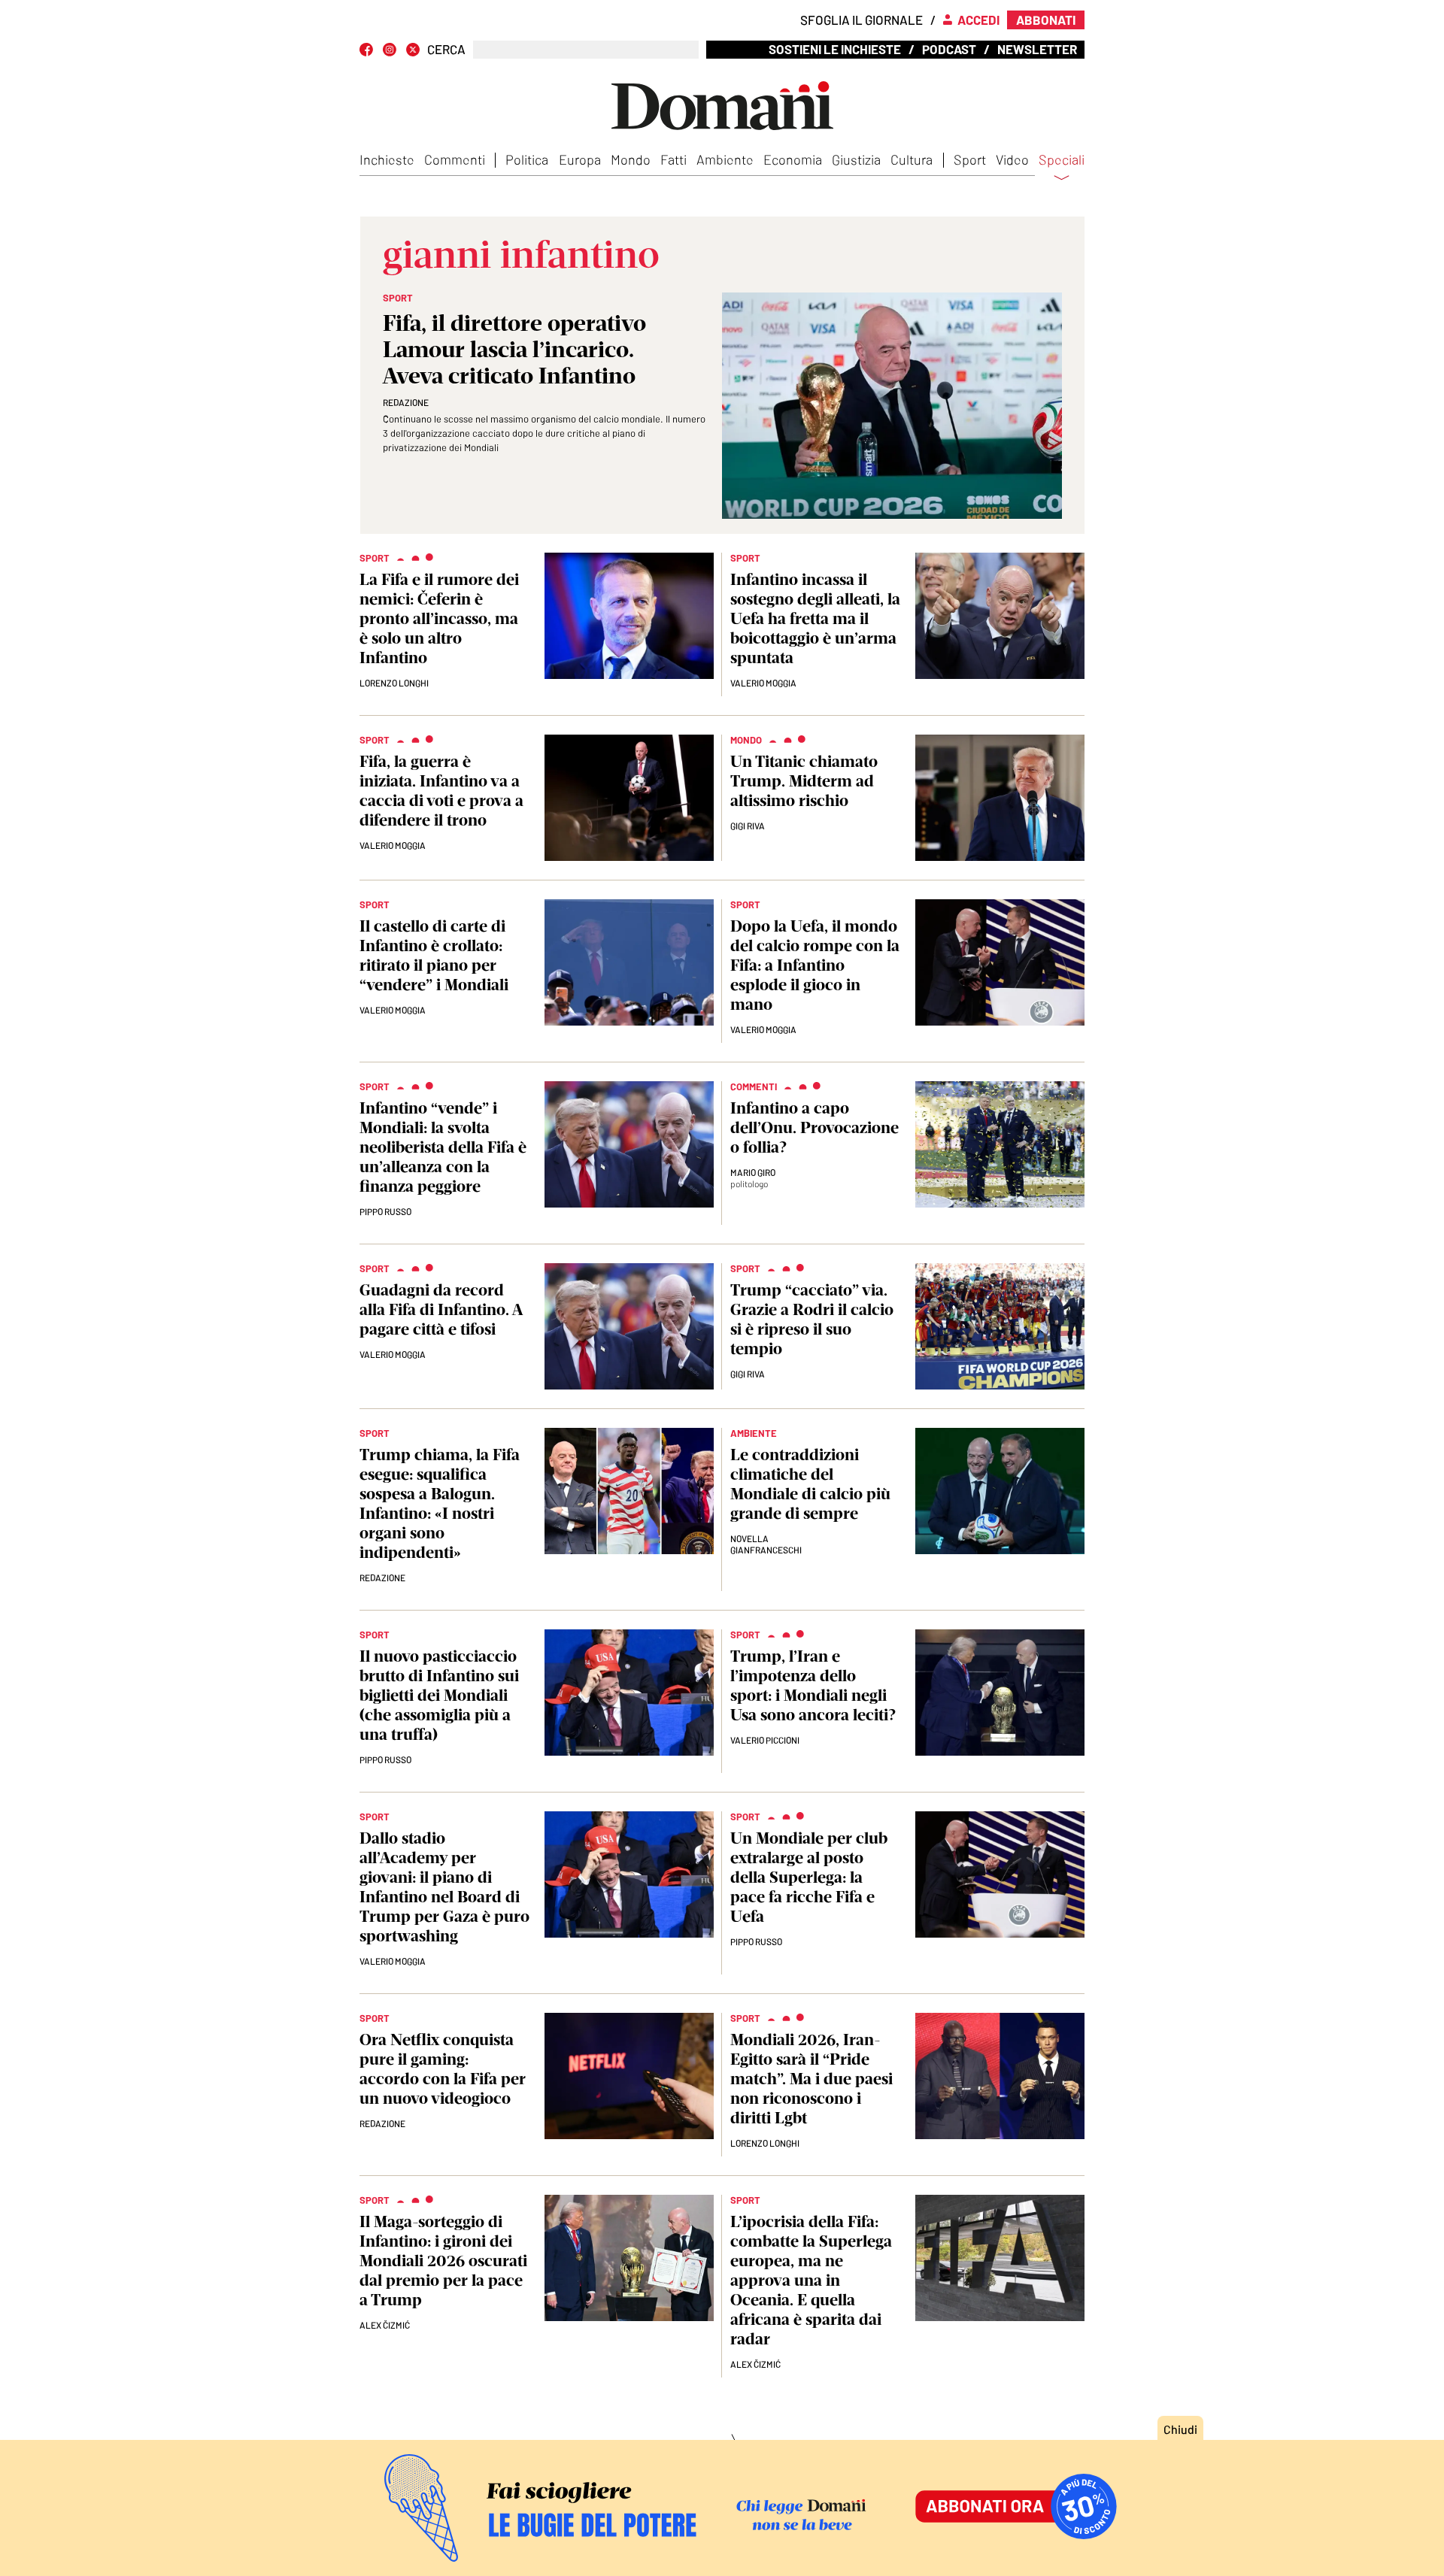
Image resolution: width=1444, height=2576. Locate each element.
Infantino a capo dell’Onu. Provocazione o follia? (815, 1127)
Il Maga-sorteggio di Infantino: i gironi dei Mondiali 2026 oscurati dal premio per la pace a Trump (443, 2261)
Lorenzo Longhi (394, 683)
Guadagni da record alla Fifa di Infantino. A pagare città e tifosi (441, 1309)
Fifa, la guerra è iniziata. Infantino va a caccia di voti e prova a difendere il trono (441, 791)
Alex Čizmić (385, 2325)
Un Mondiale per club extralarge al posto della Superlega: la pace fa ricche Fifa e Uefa (809, 1877)
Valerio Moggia (763, 683)
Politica (527, 159)
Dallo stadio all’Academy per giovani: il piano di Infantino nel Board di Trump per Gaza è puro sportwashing (444, 1887)
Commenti (455, 159)
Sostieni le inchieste (835, 49)
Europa (580, 159)
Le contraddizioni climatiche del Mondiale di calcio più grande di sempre (810, 1484)
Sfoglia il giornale (862, 20)
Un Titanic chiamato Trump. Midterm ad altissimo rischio (804, 781)
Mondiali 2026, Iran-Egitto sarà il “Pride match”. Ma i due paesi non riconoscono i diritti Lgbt (811, 2079)
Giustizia (856, 159)
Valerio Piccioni (765, 1740)
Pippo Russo (385, 1211)
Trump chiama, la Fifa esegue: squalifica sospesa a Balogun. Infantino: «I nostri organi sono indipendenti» (440, 1503)
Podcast (949, 49)
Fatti (673, 159)
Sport (970, 159)
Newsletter (1037, 49)
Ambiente (725, 159)
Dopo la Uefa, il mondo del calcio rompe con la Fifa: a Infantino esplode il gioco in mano (815, 965)
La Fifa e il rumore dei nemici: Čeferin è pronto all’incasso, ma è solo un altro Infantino (439, 618)
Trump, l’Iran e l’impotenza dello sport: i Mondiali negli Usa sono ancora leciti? (813, 1685)
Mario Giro (753, 1172)
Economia (793, 159)
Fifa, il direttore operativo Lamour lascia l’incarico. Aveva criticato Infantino (514, 349)
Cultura (912, 159)
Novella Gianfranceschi (766, 1544)
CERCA (446, 49)
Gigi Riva (748, 826)
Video (1012, 159)
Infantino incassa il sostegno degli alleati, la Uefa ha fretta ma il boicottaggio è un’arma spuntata (815, 618)
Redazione (406, 402)
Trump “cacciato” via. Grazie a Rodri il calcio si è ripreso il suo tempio (812, 1319)
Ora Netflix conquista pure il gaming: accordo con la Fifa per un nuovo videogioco (443, 2069)
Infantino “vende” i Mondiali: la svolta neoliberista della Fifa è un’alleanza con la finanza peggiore (443, 1147)
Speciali (1062, 160)
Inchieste (387, 159)
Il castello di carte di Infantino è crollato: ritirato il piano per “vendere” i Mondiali (434, 955)
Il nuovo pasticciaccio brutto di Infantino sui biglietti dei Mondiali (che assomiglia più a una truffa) (439, 1695)
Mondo (631, 159)
